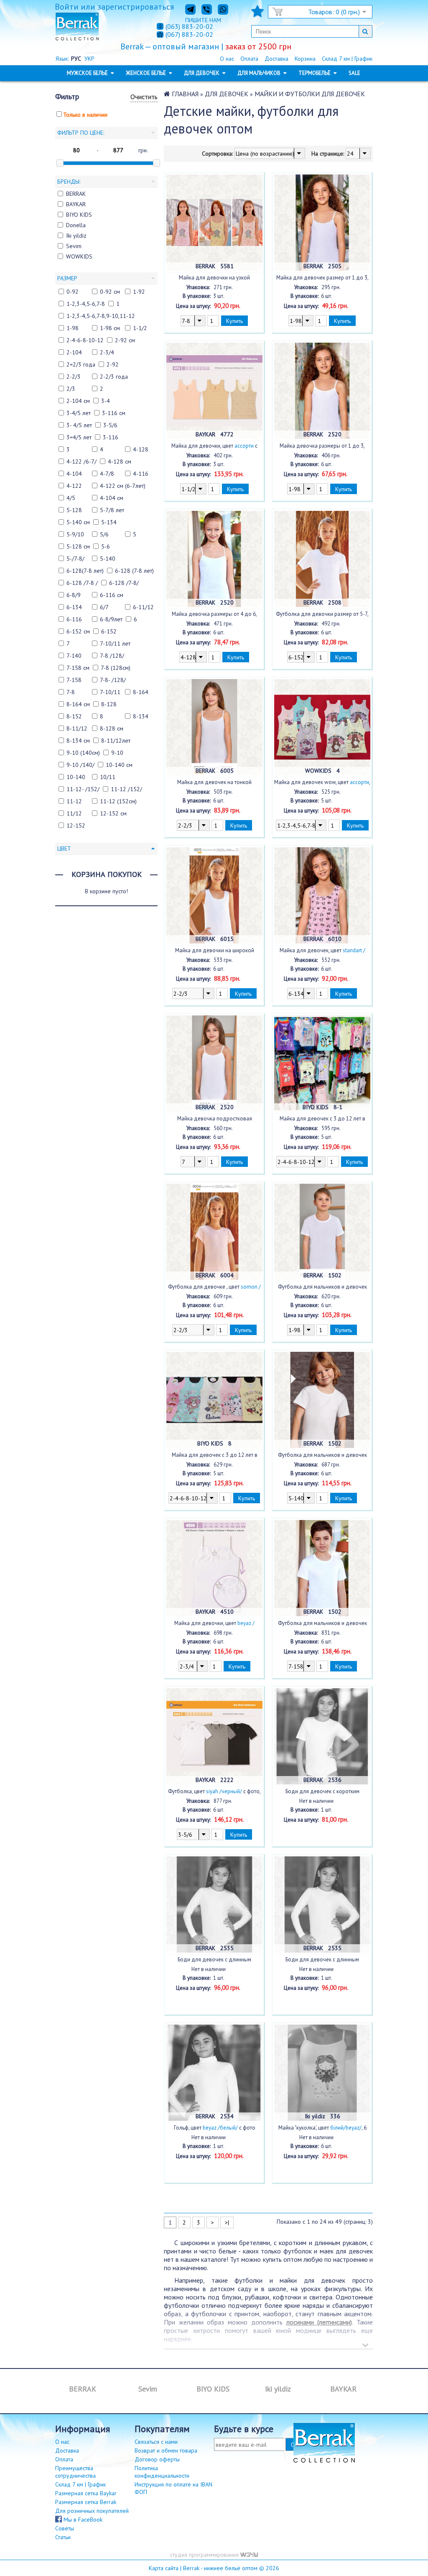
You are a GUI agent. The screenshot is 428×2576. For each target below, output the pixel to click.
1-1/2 (140, 328)
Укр (89, 59)
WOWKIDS (79, 256)
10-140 (76, 777)
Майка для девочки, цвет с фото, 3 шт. (214, 446)
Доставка (276, 59)
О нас (227, 59)
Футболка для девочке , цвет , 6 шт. (214, 1287)
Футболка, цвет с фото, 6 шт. (214, 1792)
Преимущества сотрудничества (75, 2472)
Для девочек (227, 94)
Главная (185, 94)
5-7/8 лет (112, 510)
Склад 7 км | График (347, 59)
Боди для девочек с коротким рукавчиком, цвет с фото (322, 1792)
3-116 (111, 437)
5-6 (106, 546)
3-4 (106, 401)
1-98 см (110, 328)
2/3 (71, 389)
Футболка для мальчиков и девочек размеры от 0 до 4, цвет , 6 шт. (322, 1287)
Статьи (63, 2537)
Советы (65, 2528)
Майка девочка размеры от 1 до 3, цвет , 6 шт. (322, 446)
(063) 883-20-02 (189, 26)
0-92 (73, 292)
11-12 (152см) (118, 801)
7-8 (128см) (116, 668)
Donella (76, 225)
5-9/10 (75, 534)
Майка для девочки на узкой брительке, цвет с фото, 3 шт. (214, 278)
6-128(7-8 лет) (85, 571)
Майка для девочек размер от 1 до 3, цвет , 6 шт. (322, 278)
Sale (354, 73)
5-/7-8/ (75, 559)
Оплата (249, 59)
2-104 (74, 352)
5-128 (74, 510)
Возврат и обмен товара (166, 2450)
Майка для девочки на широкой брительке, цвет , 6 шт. (214, 951)
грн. (143, 150)
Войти (67, 7)
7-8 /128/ (112, 656)
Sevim (74, 246)
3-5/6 (110, 425)
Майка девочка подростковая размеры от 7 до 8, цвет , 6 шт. (215, 1119)
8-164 (141, 692)
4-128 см (120, 461)
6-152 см (78, 631)
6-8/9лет (111, 619)
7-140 (74, 656)
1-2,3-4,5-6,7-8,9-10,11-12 (101, 316)
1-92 (139, 292)
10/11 (108, 777)
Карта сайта (164, 2568)
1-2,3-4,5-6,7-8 (86, 304)
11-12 (74, 801)
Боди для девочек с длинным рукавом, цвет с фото (215, 1960)
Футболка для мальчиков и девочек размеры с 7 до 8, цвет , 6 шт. (322, 1623)
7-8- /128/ (113, 680)
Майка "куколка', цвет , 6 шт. (322, 2128)
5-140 (108, 559)
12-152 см (113, 813)
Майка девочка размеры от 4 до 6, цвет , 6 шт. (214, 614)
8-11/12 (77, 728)
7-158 (74, 680)
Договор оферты (157, 2459)
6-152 (109, 631)
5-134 (109, 522)
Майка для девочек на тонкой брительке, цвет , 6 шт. (214, 782)
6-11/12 (143, 607)
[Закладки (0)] (257, 14)
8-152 (74, 716)
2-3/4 (107, 352)
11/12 (74, 813)
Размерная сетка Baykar (86, 2493)
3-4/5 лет (79, 413)
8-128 (109, 704)
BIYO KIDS (79, 215)
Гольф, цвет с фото (215, 2128)
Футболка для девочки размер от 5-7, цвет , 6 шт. (322, 614)
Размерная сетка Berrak (86, 2502)
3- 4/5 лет (79, 425)
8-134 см (78, 741)
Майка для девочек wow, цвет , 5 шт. (322, 782)
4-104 (74, 474)
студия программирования (205, 2555)
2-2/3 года (114, 377)
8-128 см (112, 728)
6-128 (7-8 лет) (134, 571)
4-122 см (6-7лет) (123, 486)
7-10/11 (110, 692)
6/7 (104, 607)
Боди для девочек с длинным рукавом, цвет (322, 1960)
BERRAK (76, 194)
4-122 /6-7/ (82, 461)
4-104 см (112, 498)
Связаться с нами (156, 2442)
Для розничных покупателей (92, 2511)
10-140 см (119, 765)
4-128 (141, 449)
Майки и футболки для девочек (310, 94)
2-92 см (125, 340)
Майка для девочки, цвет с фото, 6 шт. (214, 1623)
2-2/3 (74, 377)
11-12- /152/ (83, 789)
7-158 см (78, 668)
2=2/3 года (81, 364)
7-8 (71, 692)
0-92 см (110, 292)
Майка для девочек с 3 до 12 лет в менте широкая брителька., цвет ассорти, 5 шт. (215, 1455)
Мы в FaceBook (82, 2520)
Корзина (305, 59)
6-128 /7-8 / (82, 583)
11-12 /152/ (126, 789)
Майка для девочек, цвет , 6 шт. (322, 951)
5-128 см (78, 546)
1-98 (73, 328)
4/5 (71, 498)
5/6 (104, 534)
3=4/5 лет (79, 437)
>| (227, 2222)
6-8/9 (74, 595)
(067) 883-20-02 (189, 35)
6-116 (74, 619)
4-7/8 (107, 474)
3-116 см (114, 413)
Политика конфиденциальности (162, 2472)
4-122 (74, 486)
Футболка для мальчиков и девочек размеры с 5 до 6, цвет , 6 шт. (322, 1455)
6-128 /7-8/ (124, 583)
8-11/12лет (116, 741)
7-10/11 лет (115, 643)
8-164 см (78, 704)
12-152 (76, 825)
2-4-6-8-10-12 (85, 340)
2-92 (113, 364)
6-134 (74, 607)
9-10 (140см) (83, 753)
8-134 (141, 716)
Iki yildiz (76, 236)
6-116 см (112, 595)
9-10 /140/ (80, 765)
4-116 (141, 474)
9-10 (117, 753)
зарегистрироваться (136, 7)
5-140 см (78, 522)
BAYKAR (76, 204)
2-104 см (78, 401)
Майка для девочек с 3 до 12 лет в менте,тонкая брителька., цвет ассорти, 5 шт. (322, 1119)
